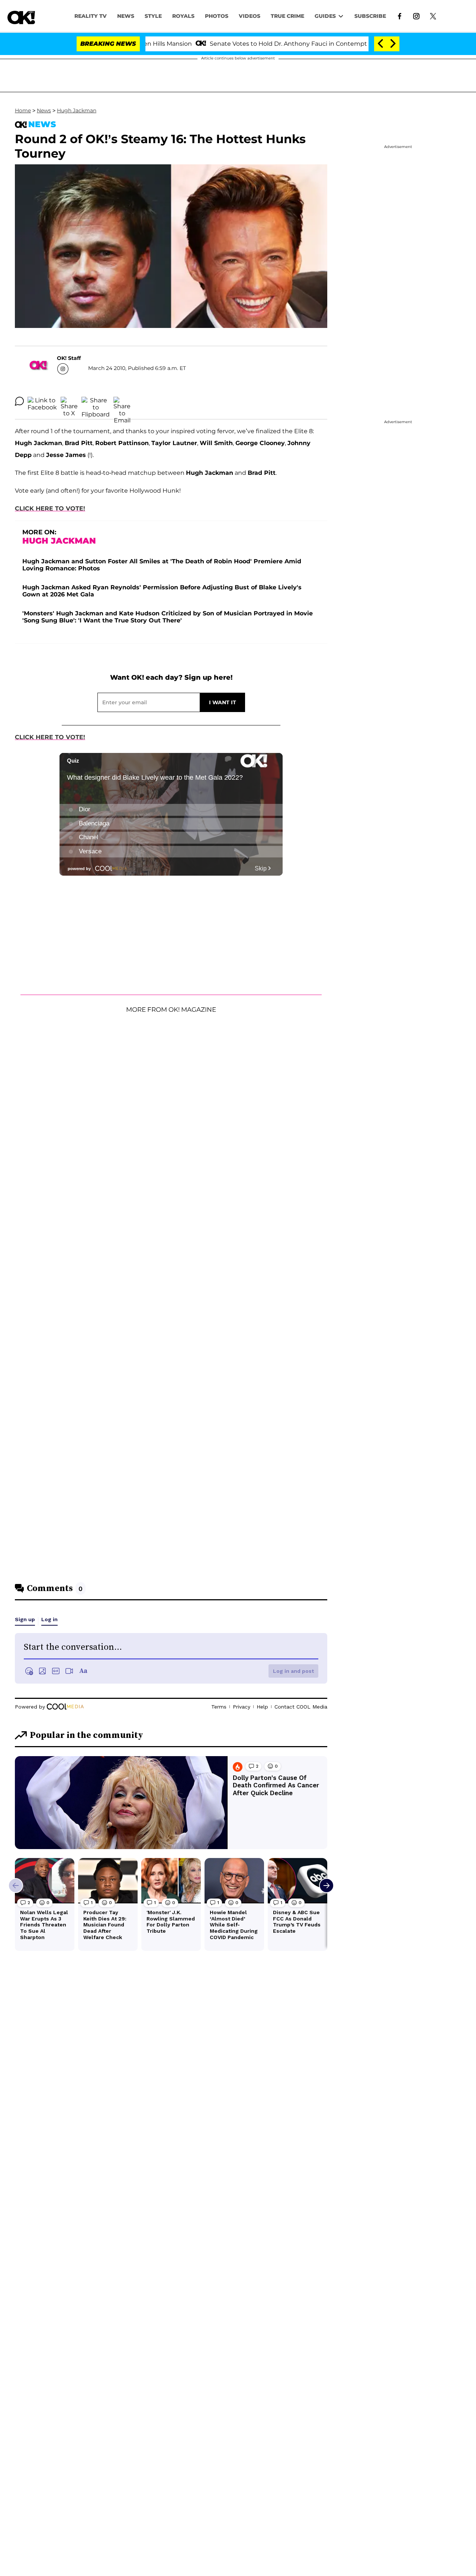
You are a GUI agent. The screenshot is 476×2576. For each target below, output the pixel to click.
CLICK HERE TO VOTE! (50, 508)
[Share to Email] (122, 401)
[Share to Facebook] (42, 401)
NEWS (126, 16)
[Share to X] (69, 401)
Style (153, 16)
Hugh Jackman (77, 110)
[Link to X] (433, 16)
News (44, 110)
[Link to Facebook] (400, 16)
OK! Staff (69, 358)
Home (23, 110)
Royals (183, 16)
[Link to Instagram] (416, 16)
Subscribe (370, 16)
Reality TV (91, 16)
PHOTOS (217, 16)
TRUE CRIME (287, 16)
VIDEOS (250, 16)
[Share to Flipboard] (96, 401)
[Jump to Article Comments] (19, 401)
